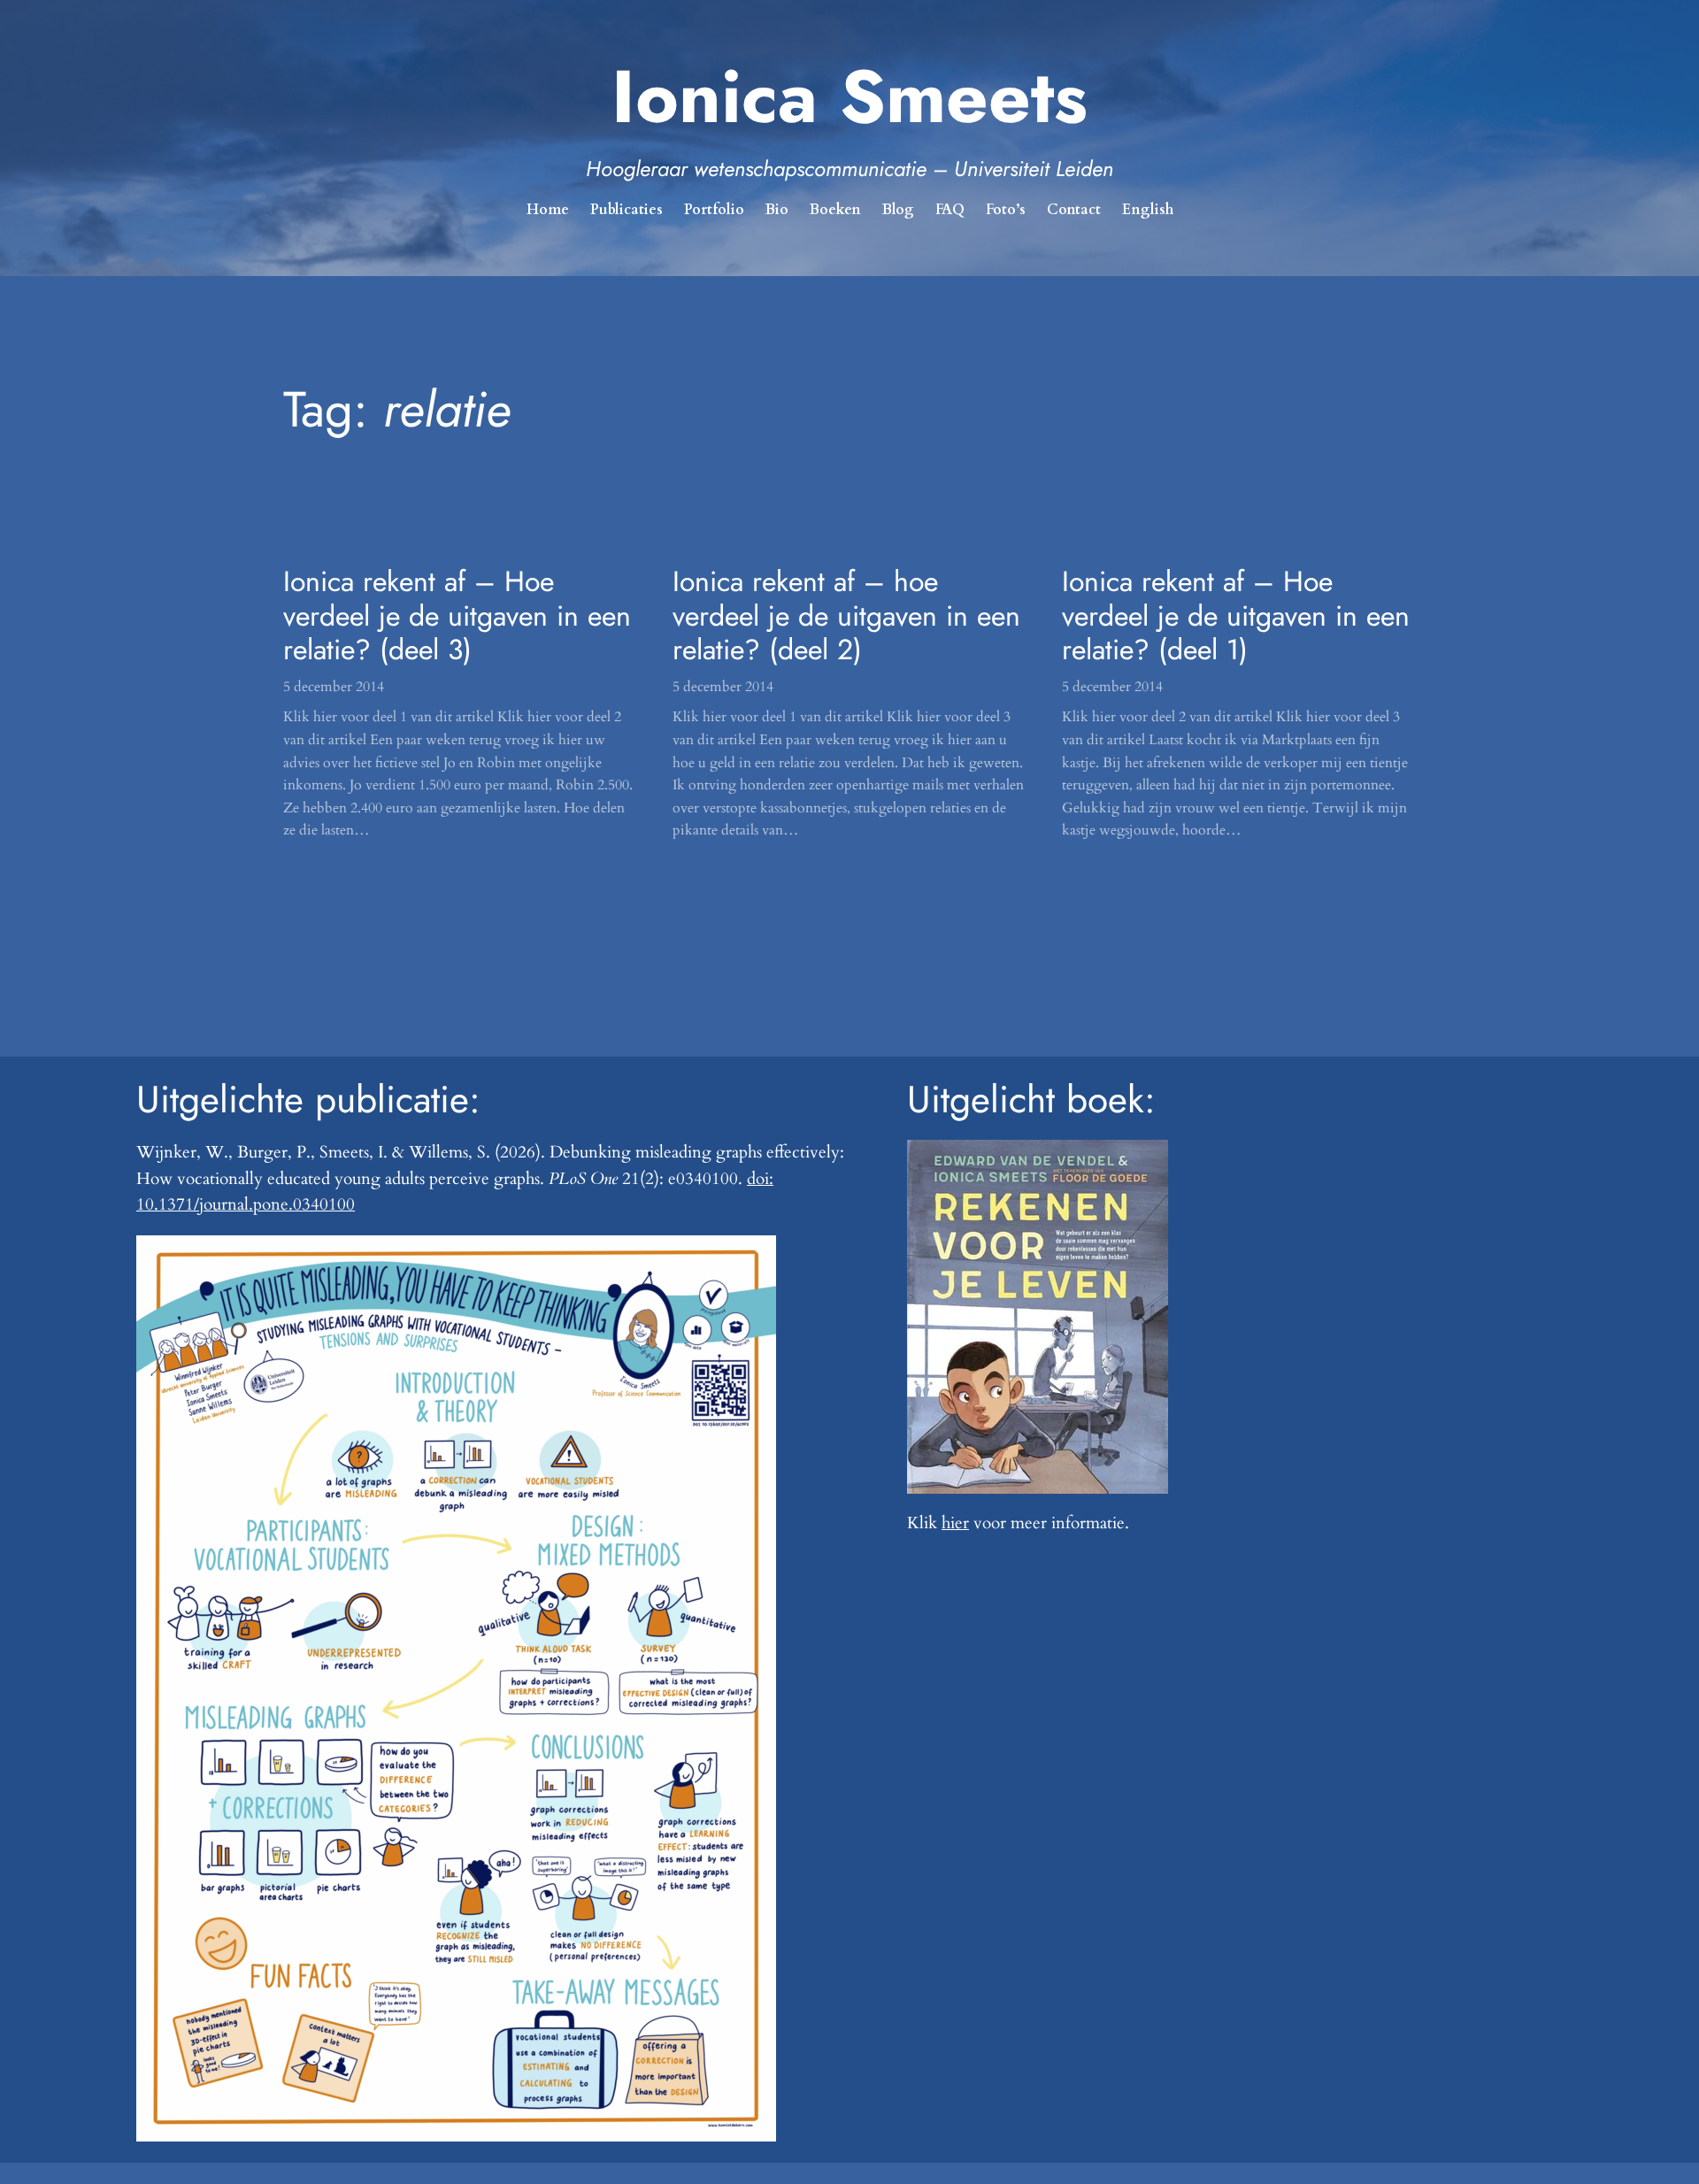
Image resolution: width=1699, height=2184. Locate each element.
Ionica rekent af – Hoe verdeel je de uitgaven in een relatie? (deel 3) (457, 615)
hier (955, 1523)
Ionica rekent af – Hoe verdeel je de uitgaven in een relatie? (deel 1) (1236, 615)
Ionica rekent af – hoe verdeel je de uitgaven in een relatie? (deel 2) (846, 615)
